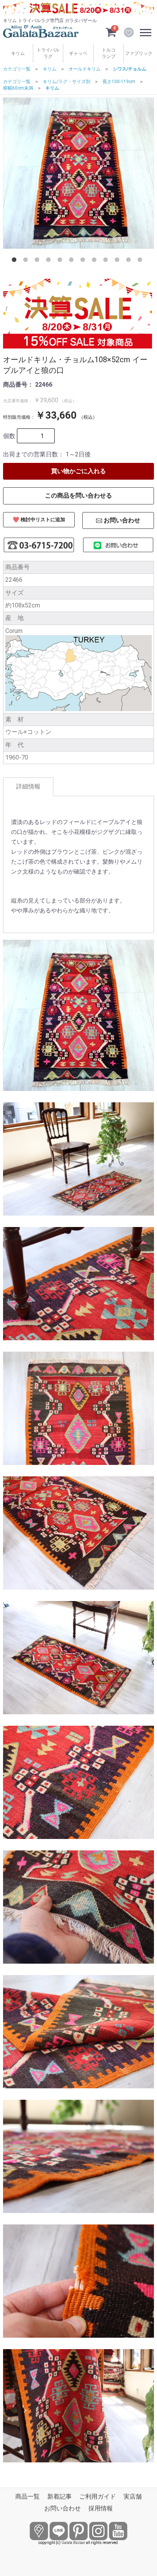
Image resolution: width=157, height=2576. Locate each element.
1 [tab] (16, 261)
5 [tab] (61, 261)
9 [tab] (107, 261)
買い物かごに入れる (78, 471)
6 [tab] (73, 261)
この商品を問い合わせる (78, 495)
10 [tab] (119, 261)
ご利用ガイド (98, 2497)
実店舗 (133, 2497)
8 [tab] (96, 261)
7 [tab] (84, 261)
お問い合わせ (62, 2508)
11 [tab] (130, 261)
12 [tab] (141, 261)
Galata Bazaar (73, 2543)
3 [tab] (38, 261)
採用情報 (101, 2508)
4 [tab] (50, 261)
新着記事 (59, 2497)
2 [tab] (27, 261)
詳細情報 (28, 786)
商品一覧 (27, 2497)
